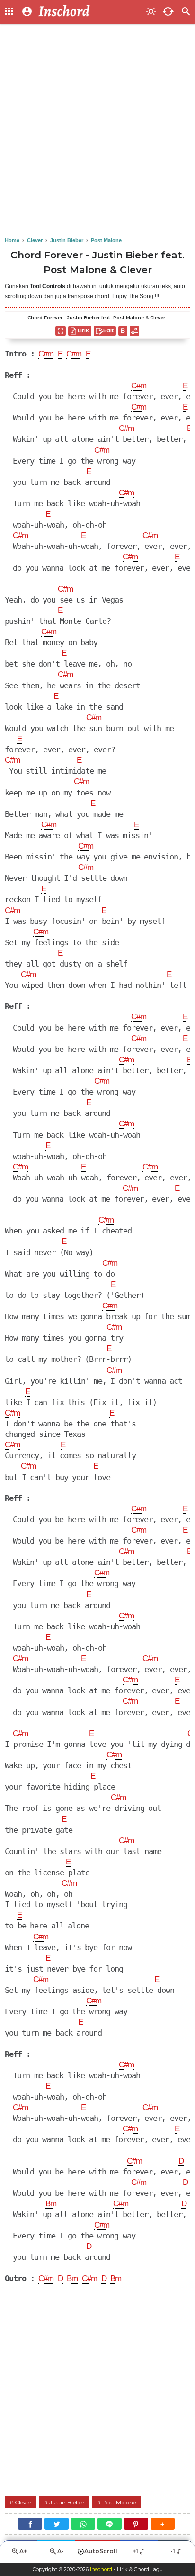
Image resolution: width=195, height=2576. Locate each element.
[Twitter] (57, 2524)
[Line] (110, 2524)
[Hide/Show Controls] (134, 331)
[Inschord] (89, 12)
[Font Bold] (123, 331)
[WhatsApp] (83, 2524)
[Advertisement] (97, 131)
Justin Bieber (67, 2502)
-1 (173, 2551)
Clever (23, 2502)
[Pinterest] (136, 2524)
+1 (135, 2551)
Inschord (101, 2569)
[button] (163, 2524)
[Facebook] (30, 2524)
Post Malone (119, 2502)
